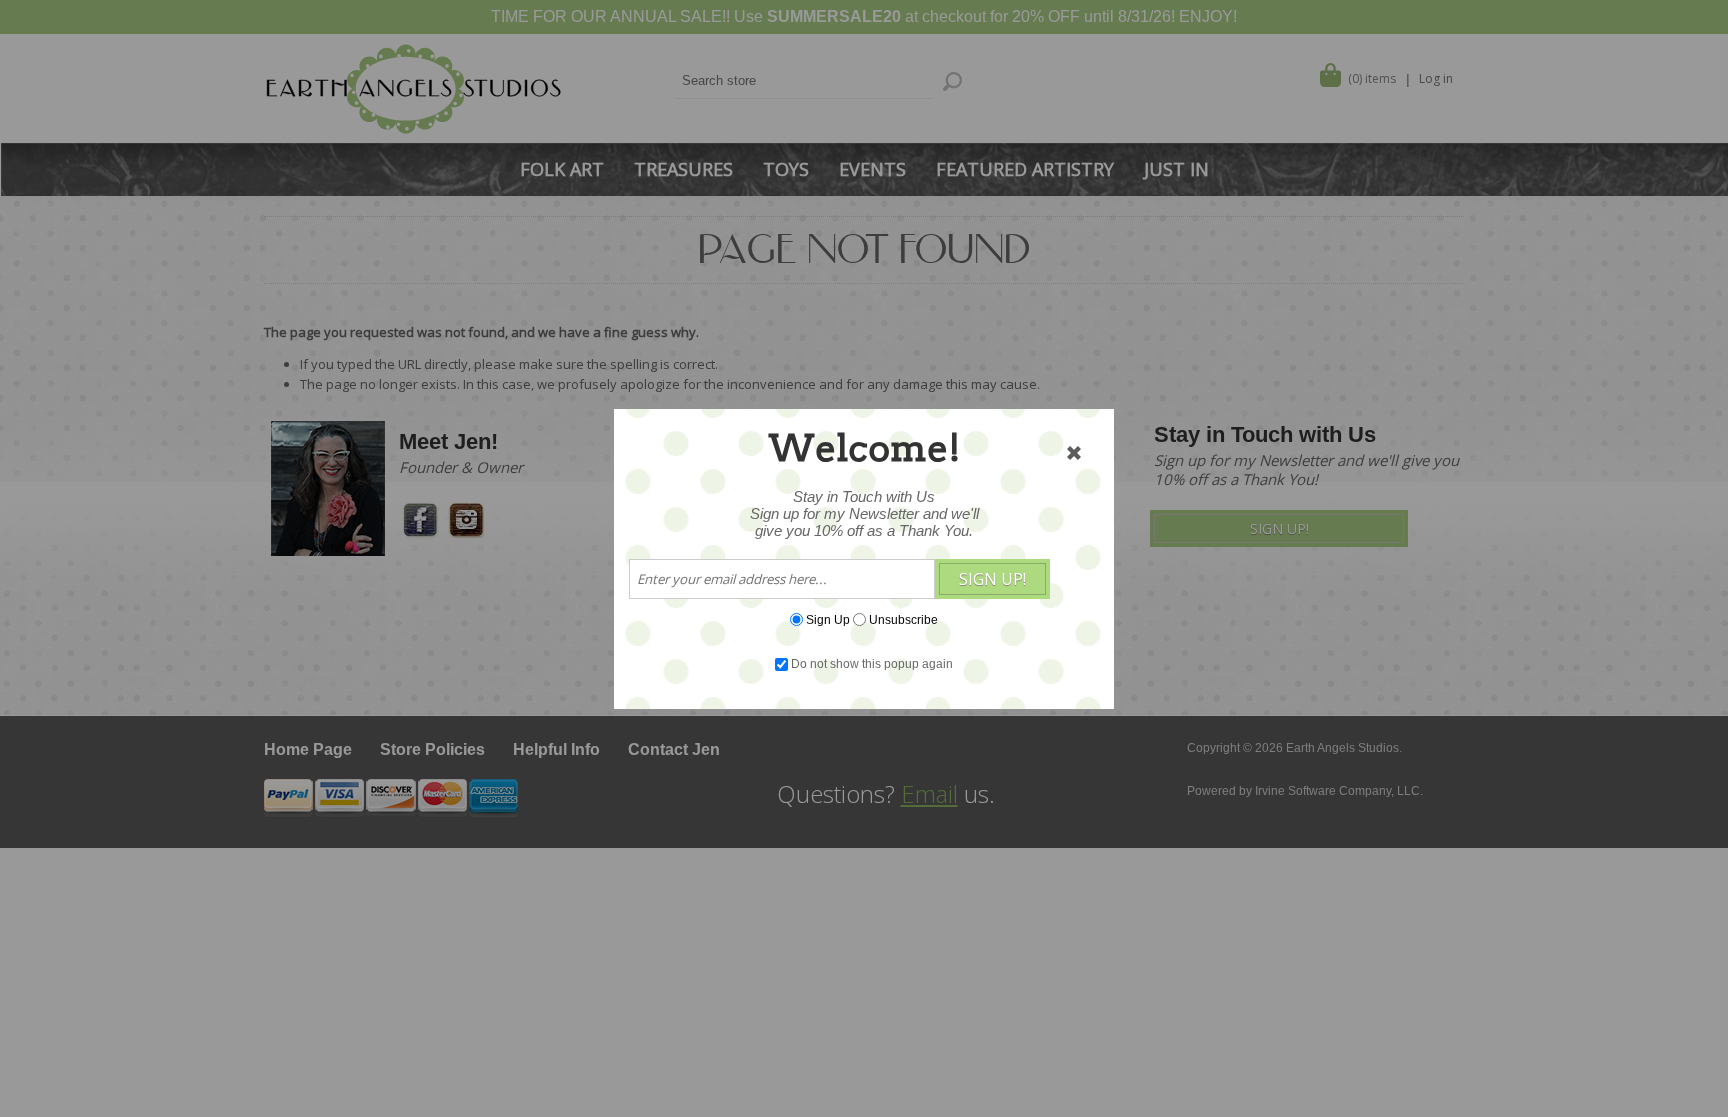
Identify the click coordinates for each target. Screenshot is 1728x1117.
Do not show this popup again (872, 664)
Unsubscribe (903, 619)
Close (1074, 453)
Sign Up (828, 619)
